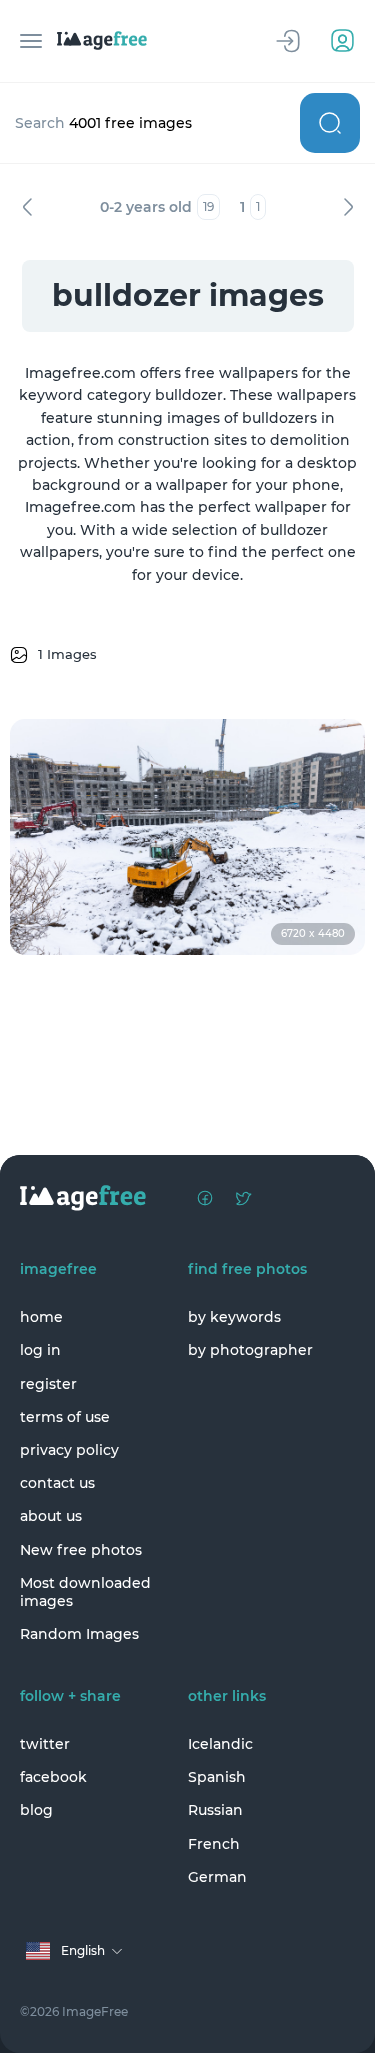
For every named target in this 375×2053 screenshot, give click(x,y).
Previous (27, 207)
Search (330, 123)
